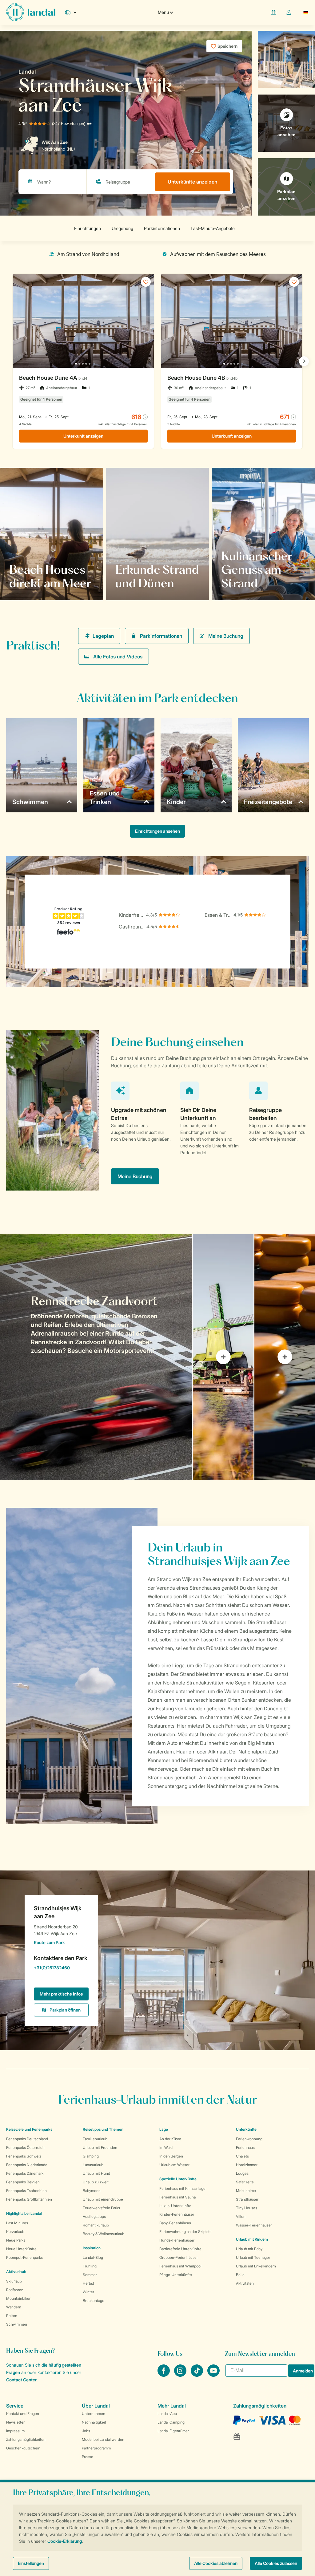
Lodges (242, 2173)
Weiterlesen (29, 583)
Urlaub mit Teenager (253, 2257)
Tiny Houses (247, 2208)
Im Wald (166, 2147)
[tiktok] (197, 2375)
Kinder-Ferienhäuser (177, 2214)
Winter (88, 2292)
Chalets (242, 2156)
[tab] (96, 1357)
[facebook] (164, 2375)
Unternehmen (94, 2414)
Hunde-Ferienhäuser (177, 2240)
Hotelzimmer (247, 2165)
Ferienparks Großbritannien (29, 2199)
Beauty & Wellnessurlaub (104, 2234)
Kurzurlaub (15, 2232)
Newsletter (15, 2422)
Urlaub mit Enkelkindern (256, 2266)
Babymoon (92, 2191)
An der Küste (170, 2139)
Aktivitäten (245, 2283)
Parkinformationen (161, 636)
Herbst (88, 2283)
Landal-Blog (93, 2257)
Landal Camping (171, 2422)
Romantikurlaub (96, 2225)
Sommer (90, 2275)
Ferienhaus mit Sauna (177, 2197)
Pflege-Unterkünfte (176, 2275)
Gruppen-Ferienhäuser (179, 2257)
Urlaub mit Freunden (100, 2147)
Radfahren (15, 2290)
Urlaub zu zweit (96, 2182)
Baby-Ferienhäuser (175, 2223)
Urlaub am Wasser (174, 2165)
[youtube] (213, 2375)
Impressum (15, 2431)
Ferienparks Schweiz (24, 2156)
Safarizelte (245, 2182)
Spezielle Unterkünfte (178, 2179)
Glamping (91, 2156)
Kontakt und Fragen (23, 2414)
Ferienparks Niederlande (27, 2165)
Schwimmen (17, 2324)
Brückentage (94, 2301)
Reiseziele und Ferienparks (29, 2129)
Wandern (14, 2307)
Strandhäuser (247, 2199)
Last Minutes (17, 2223)
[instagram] (181, 2375)
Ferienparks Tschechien (26, 2191)
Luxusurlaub (93, 2165)
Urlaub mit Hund (96, 2173)
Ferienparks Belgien (23, 2182)
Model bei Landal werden (103, 2439)
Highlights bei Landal (24, 2213)
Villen (241, 2216)
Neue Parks (16, 2240)
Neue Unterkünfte (21, 2249)
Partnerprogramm (96, 2448)
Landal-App (167, 2414)
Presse (88, 2457)
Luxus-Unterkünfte (175, 2206)
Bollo (240, 2275)
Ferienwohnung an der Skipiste (185, 2232)
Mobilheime (246, 2191)
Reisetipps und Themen (103, 2129)
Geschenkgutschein (23, 2448)
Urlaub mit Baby (249, 2249)
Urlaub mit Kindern (252, 2239)
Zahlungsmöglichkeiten (26, 2439)
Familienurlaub (95, 2139)
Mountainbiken (19, 2298)
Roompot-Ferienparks (24, 2257)
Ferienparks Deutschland (27, 2139)
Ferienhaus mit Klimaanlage (182, 2188)
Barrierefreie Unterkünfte (180, 2249)
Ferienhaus (245, 2147)
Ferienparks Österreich (25, 2147)
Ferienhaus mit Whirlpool (180, 2266)
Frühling (90, 2266)
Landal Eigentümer (173, 2431)
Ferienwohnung (249, 2139)
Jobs (86, 2431)
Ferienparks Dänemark (25, 2173)
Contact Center (21, 2380)
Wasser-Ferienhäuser (254, 2225)
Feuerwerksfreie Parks (101, 2208)
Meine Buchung (226, 636)
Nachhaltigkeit (94, 2422)
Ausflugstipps (94, 2216)
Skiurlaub (14, 2281)
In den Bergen (171, 2156)
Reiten (12, 2316)
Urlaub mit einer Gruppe (103, 2199)
